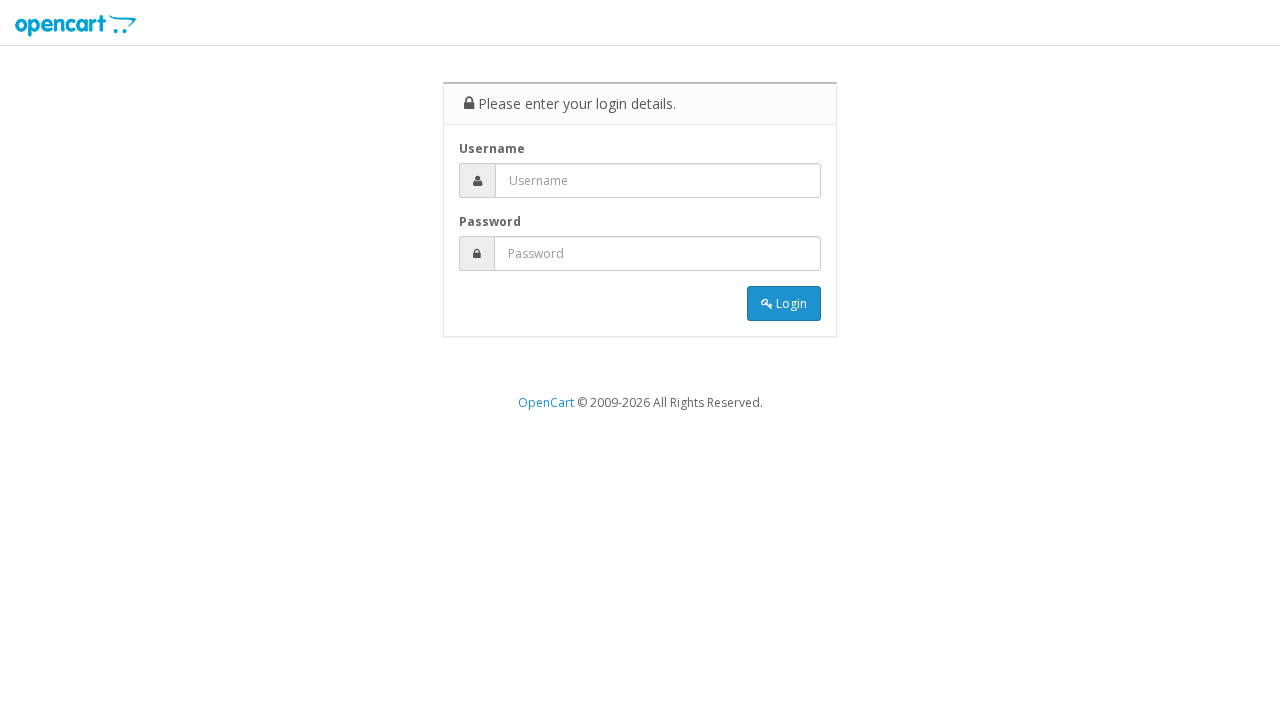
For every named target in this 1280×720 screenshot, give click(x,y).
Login (790, 303)
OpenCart (546, 402)
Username (492, 148)
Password (490, 221)
